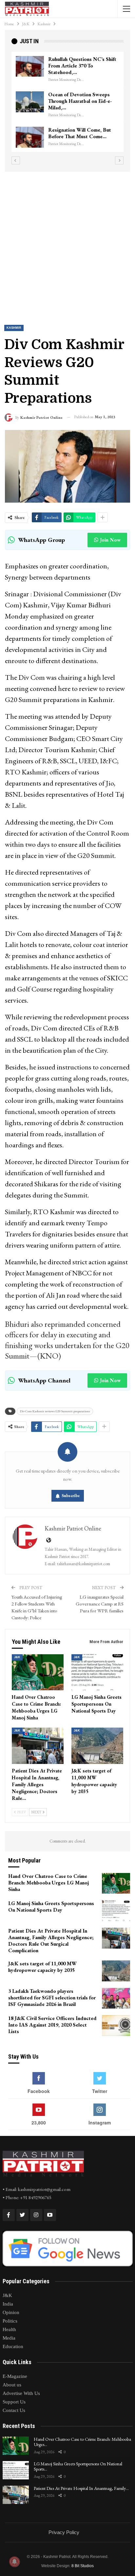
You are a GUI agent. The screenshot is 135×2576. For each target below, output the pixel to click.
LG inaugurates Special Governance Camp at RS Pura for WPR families (100, 1604)
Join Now (110, 540)
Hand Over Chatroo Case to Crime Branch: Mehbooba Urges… (82, 2442)
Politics (10, 2321)
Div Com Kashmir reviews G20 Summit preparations (55, 1411)
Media (9, 2338)
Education (13, 2346)
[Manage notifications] (14, 2562)
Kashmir (14, 328)
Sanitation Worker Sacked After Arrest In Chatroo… (77, 127)
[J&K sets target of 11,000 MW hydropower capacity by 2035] (97, 1746)
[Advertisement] (67, 243)
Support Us (14, 2402)
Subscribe (71, 1496)
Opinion (11, 2312)
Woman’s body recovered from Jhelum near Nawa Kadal (83, 98)
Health (9, 2329)
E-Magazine (15, 2376)
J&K (17, 1657)
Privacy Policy (64, 2532)
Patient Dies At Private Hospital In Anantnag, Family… (81, 2488)
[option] (67, 99)
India (8, 2304)
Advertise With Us (21, 2393)
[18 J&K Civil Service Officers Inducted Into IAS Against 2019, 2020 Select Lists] (116, 2026)
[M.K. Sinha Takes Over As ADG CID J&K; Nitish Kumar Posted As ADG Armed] (30, 66)
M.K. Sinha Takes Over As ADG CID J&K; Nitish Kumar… (77, 66)
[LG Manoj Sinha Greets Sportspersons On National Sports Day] (97, 1672)
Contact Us (14, 2410)
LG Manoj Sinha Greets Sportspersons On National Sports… (78, 2466)
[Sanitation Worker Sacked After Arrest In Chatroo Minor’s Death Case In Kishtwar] (30, 131)
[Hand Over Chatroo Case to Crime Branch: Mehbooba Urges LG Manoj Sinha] (38, 1672)
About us (12, 2385)
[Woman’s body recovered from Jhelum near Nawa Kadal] (30, 102)
